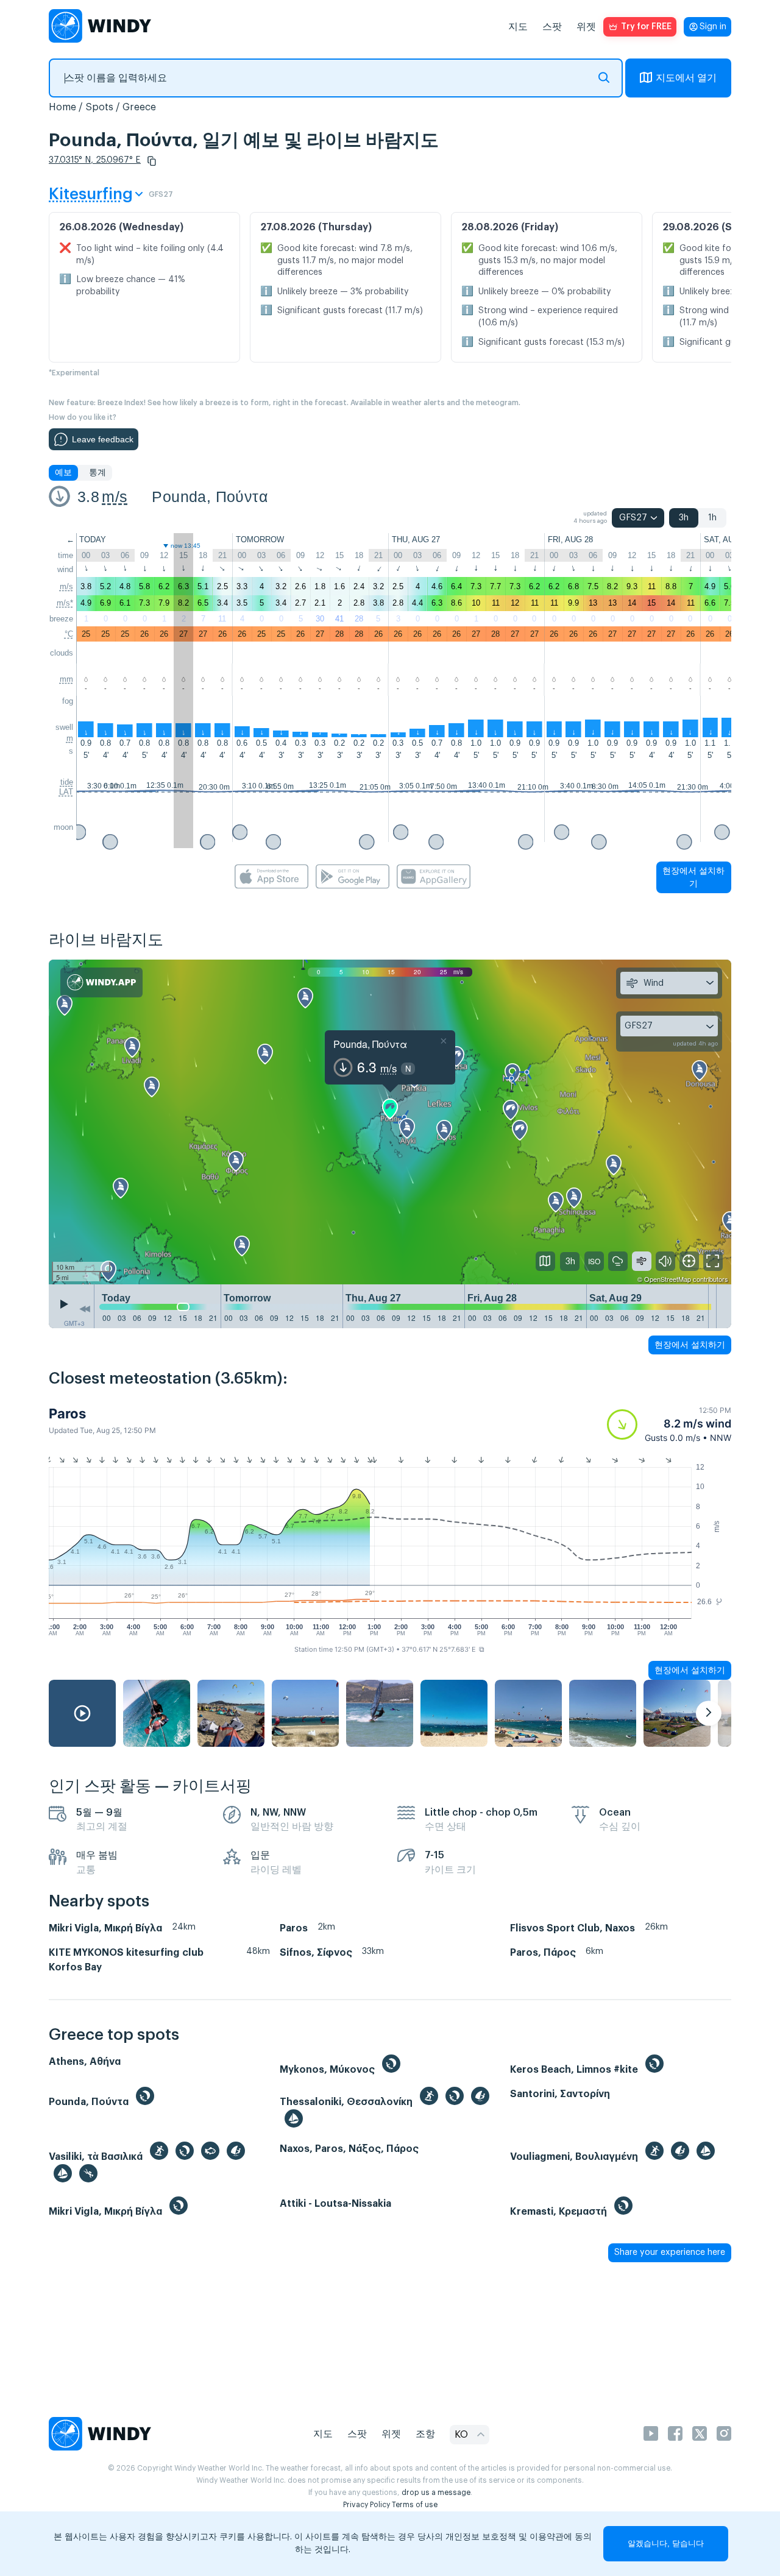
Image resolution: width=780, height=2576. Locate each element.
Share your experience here (670, 2252)
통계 (97, 473)
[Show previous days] (85, 1309)
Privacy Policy (367, 2505)
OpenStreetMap (668, 1279)
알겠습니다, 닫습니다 (666, 2543)
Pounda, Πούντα (210, 497)
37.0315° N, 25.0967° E (95, 160)
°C (69, 634)
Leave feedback (103, 439)
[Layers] (545, 1261)
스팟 (552, 27)
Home (62, 107)
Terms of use (415, 2505)
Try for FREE (646, 27)
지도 (518, 27)
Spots (99, 107)
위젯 (586, 27)
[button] (152, 161)
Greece (139, 107)
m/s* (65, 603)
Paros (67, 1414)
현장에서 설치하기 (693, 877)
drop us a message (436, 2493)
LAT (66, 792)
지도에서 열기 (686, 78)
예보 (63, 473)
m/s (115, 497)
